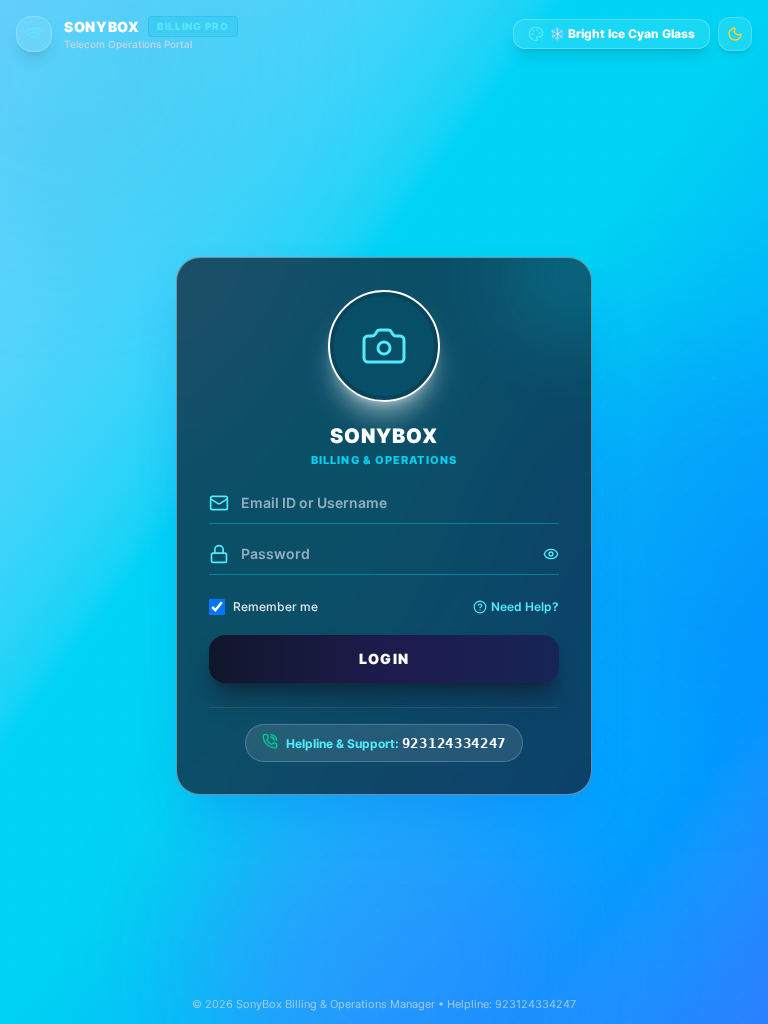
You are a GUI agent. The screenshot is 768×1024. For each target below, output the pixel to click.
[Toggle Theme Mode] (735, 34)
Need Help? (525, 606)
